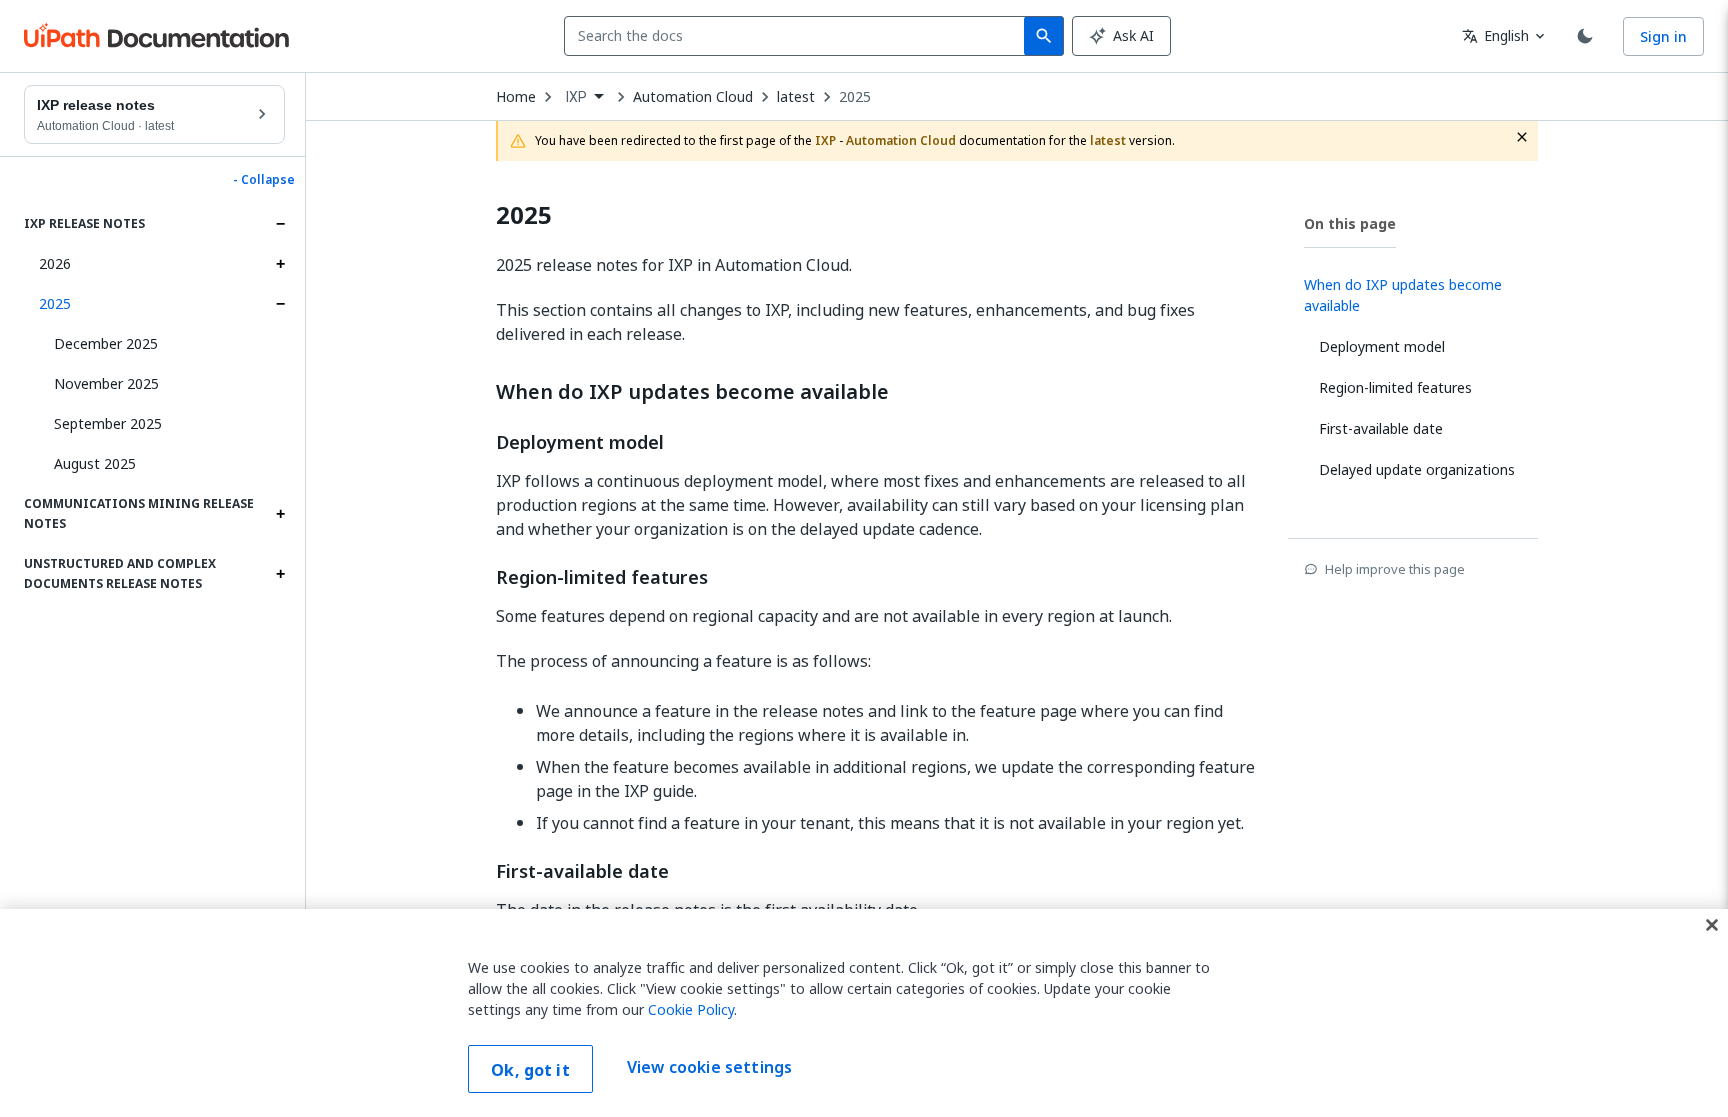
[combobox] (798, 36)
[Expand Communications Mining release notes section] (280, 514)
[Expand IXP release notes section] (280, 224)
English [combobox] (1495, 35)
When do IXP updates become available (692, 392)
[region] (864, 1013)
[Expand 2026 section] (280, 264)
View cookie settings (709, 1067)
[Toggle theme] (1585, 36)
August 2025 (95, 463)
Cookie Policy (691, 1009)
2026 (55, 263)
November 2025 (106, 383)
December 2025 (106, 343)
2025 (55, 303)
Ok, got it (530, 1070)
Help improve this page (1395, 569)
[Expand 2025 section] (280, 304)
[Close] (1712, 925)
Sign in (1663, 36)
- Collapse (264, 180)
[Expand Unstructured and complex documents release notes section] (280, 574)
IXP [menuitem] (576, 97)
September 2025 (108, 423)
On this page (1350, 223)
